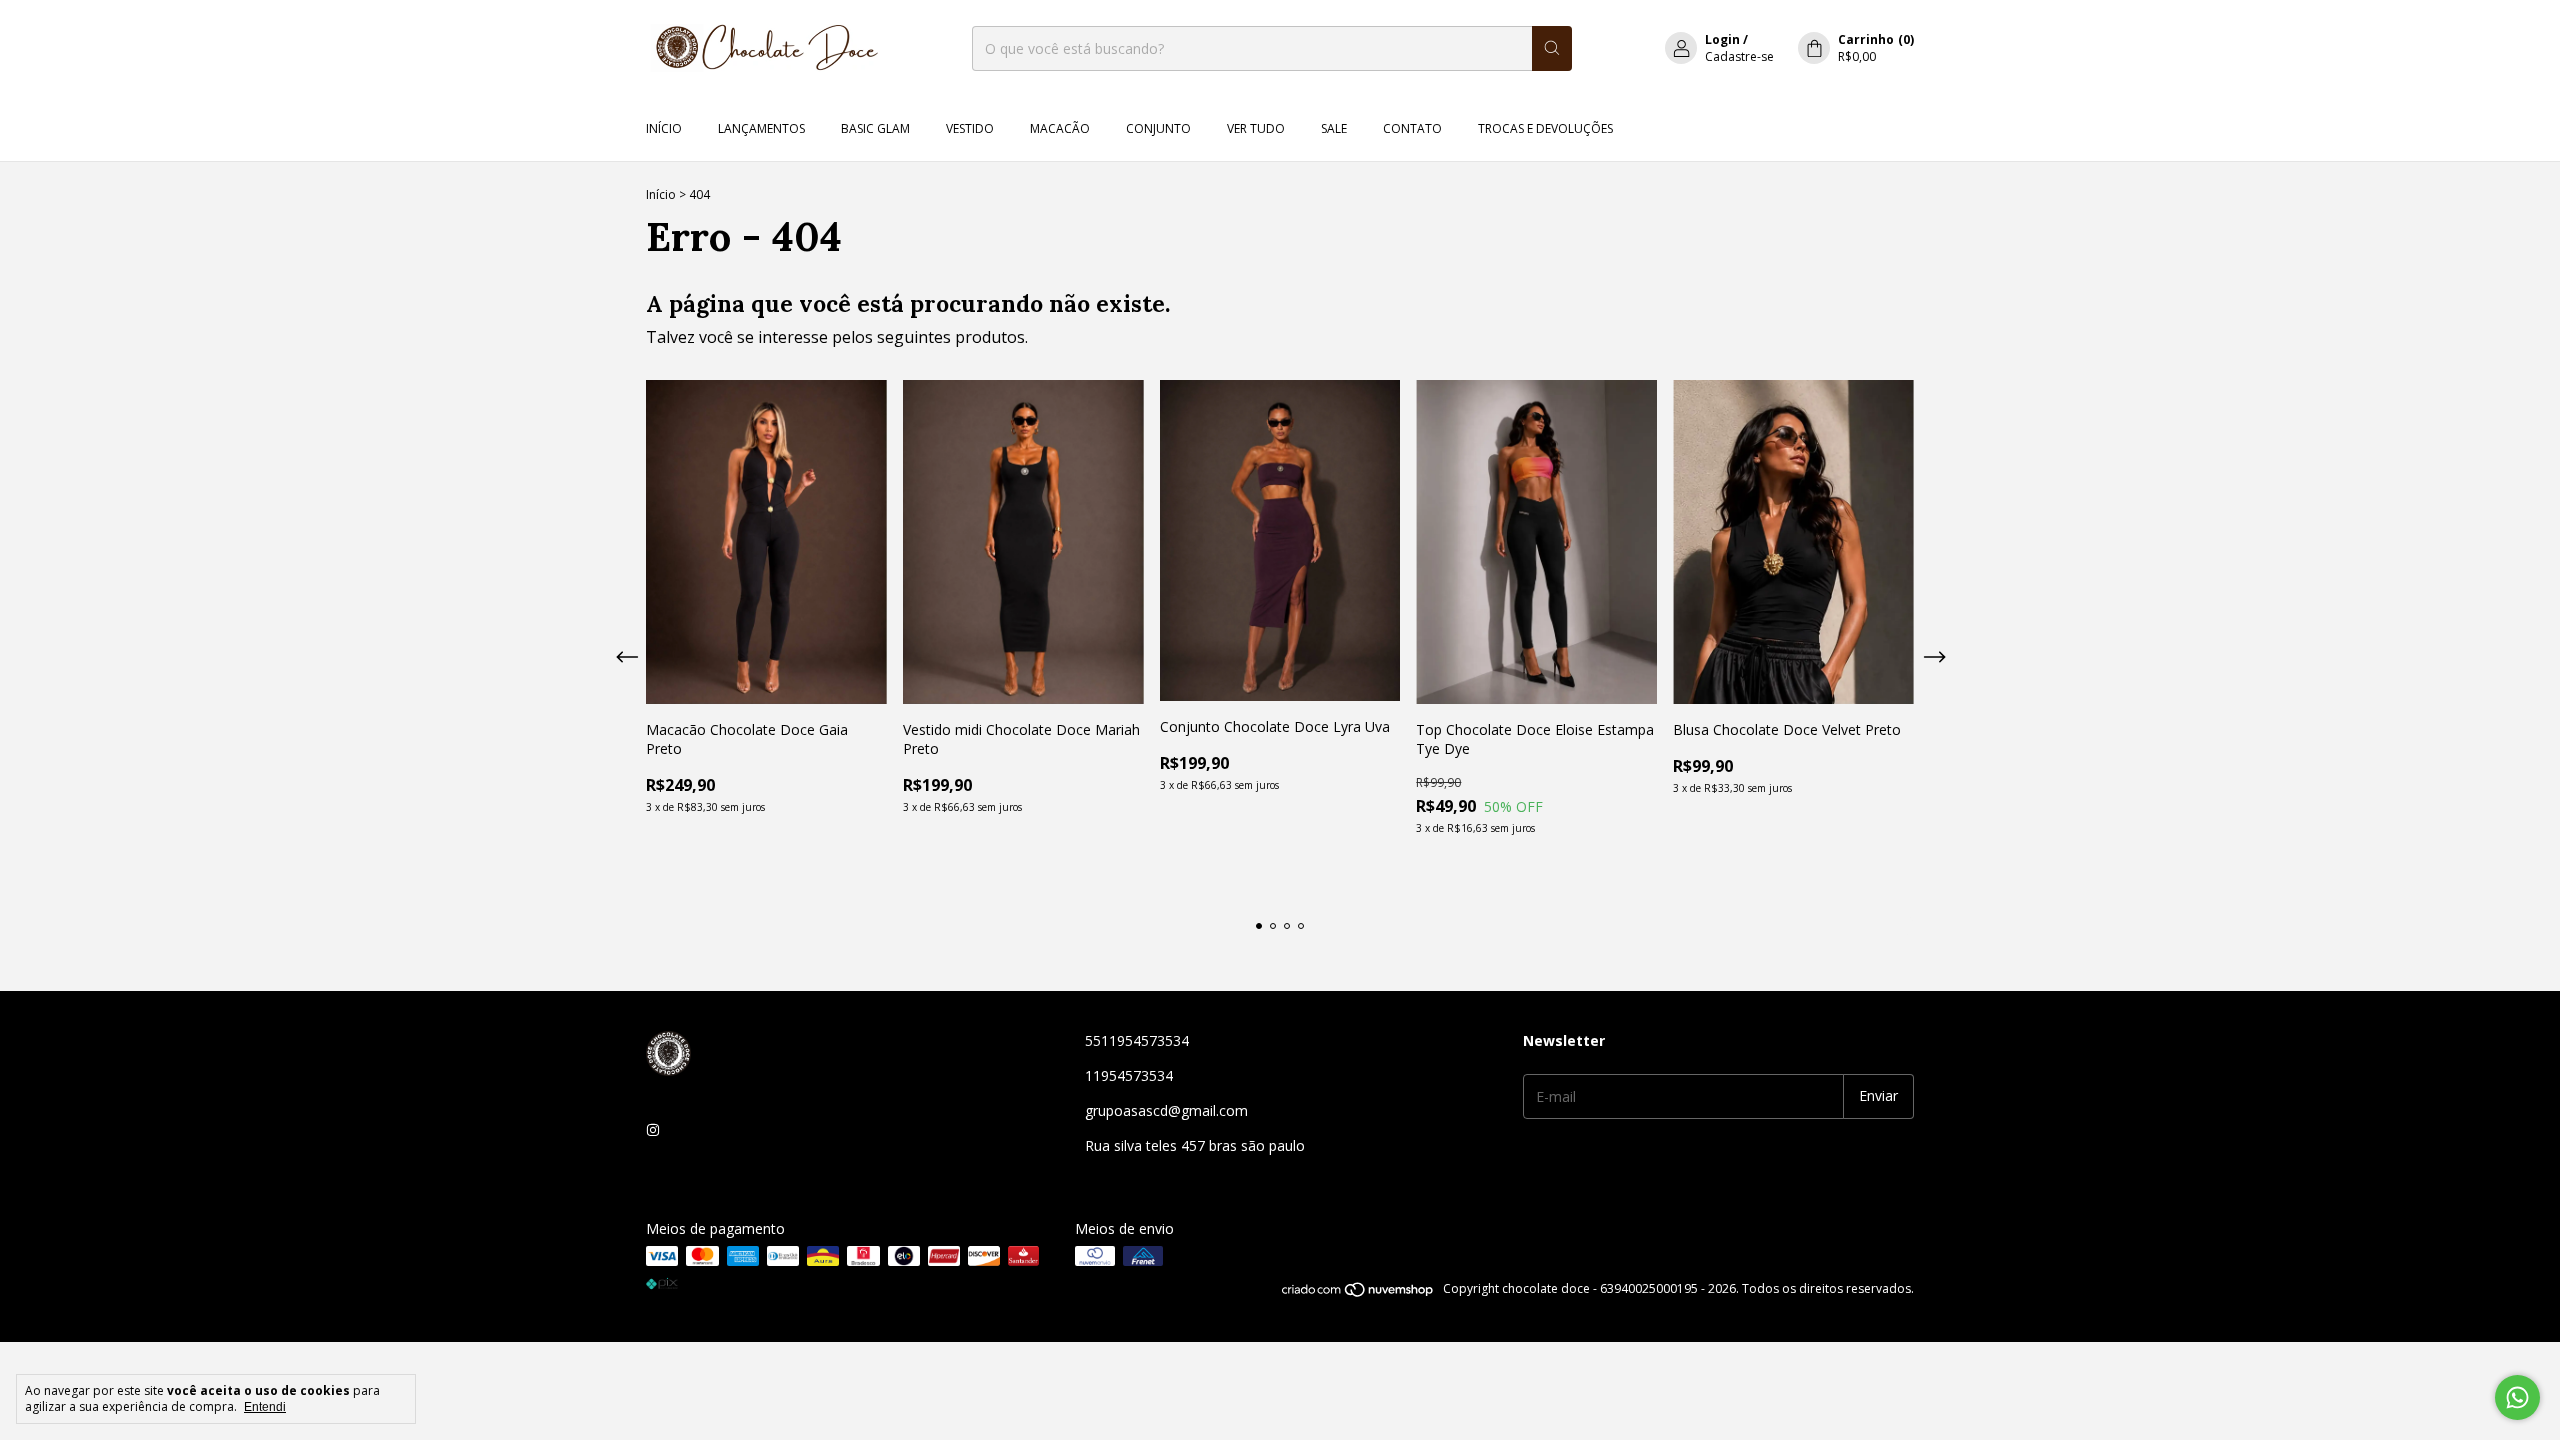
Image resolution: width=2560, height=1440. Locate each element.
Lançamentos (761, 128)
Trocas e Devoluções (1545, 128)
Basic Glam (875, 128)
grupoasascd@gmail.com (1166, 1110)
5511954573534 (1137, 1040)
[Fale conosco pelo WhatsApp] (2517, 1397)
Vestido (970, 128)
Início (664, 128)
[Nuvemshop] (1358, 1293)
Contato (1412, 128)
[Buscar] (1552, 48)
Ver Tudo (1256, 128)
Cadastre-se (1739, 56)
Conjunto (1158, 128)
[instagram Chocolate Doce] (653, 1129)
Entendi (265, 1407)
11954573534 (1129, 1075)
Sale (1334, 128)
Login (1722, 39)
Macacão (1060, 128)
